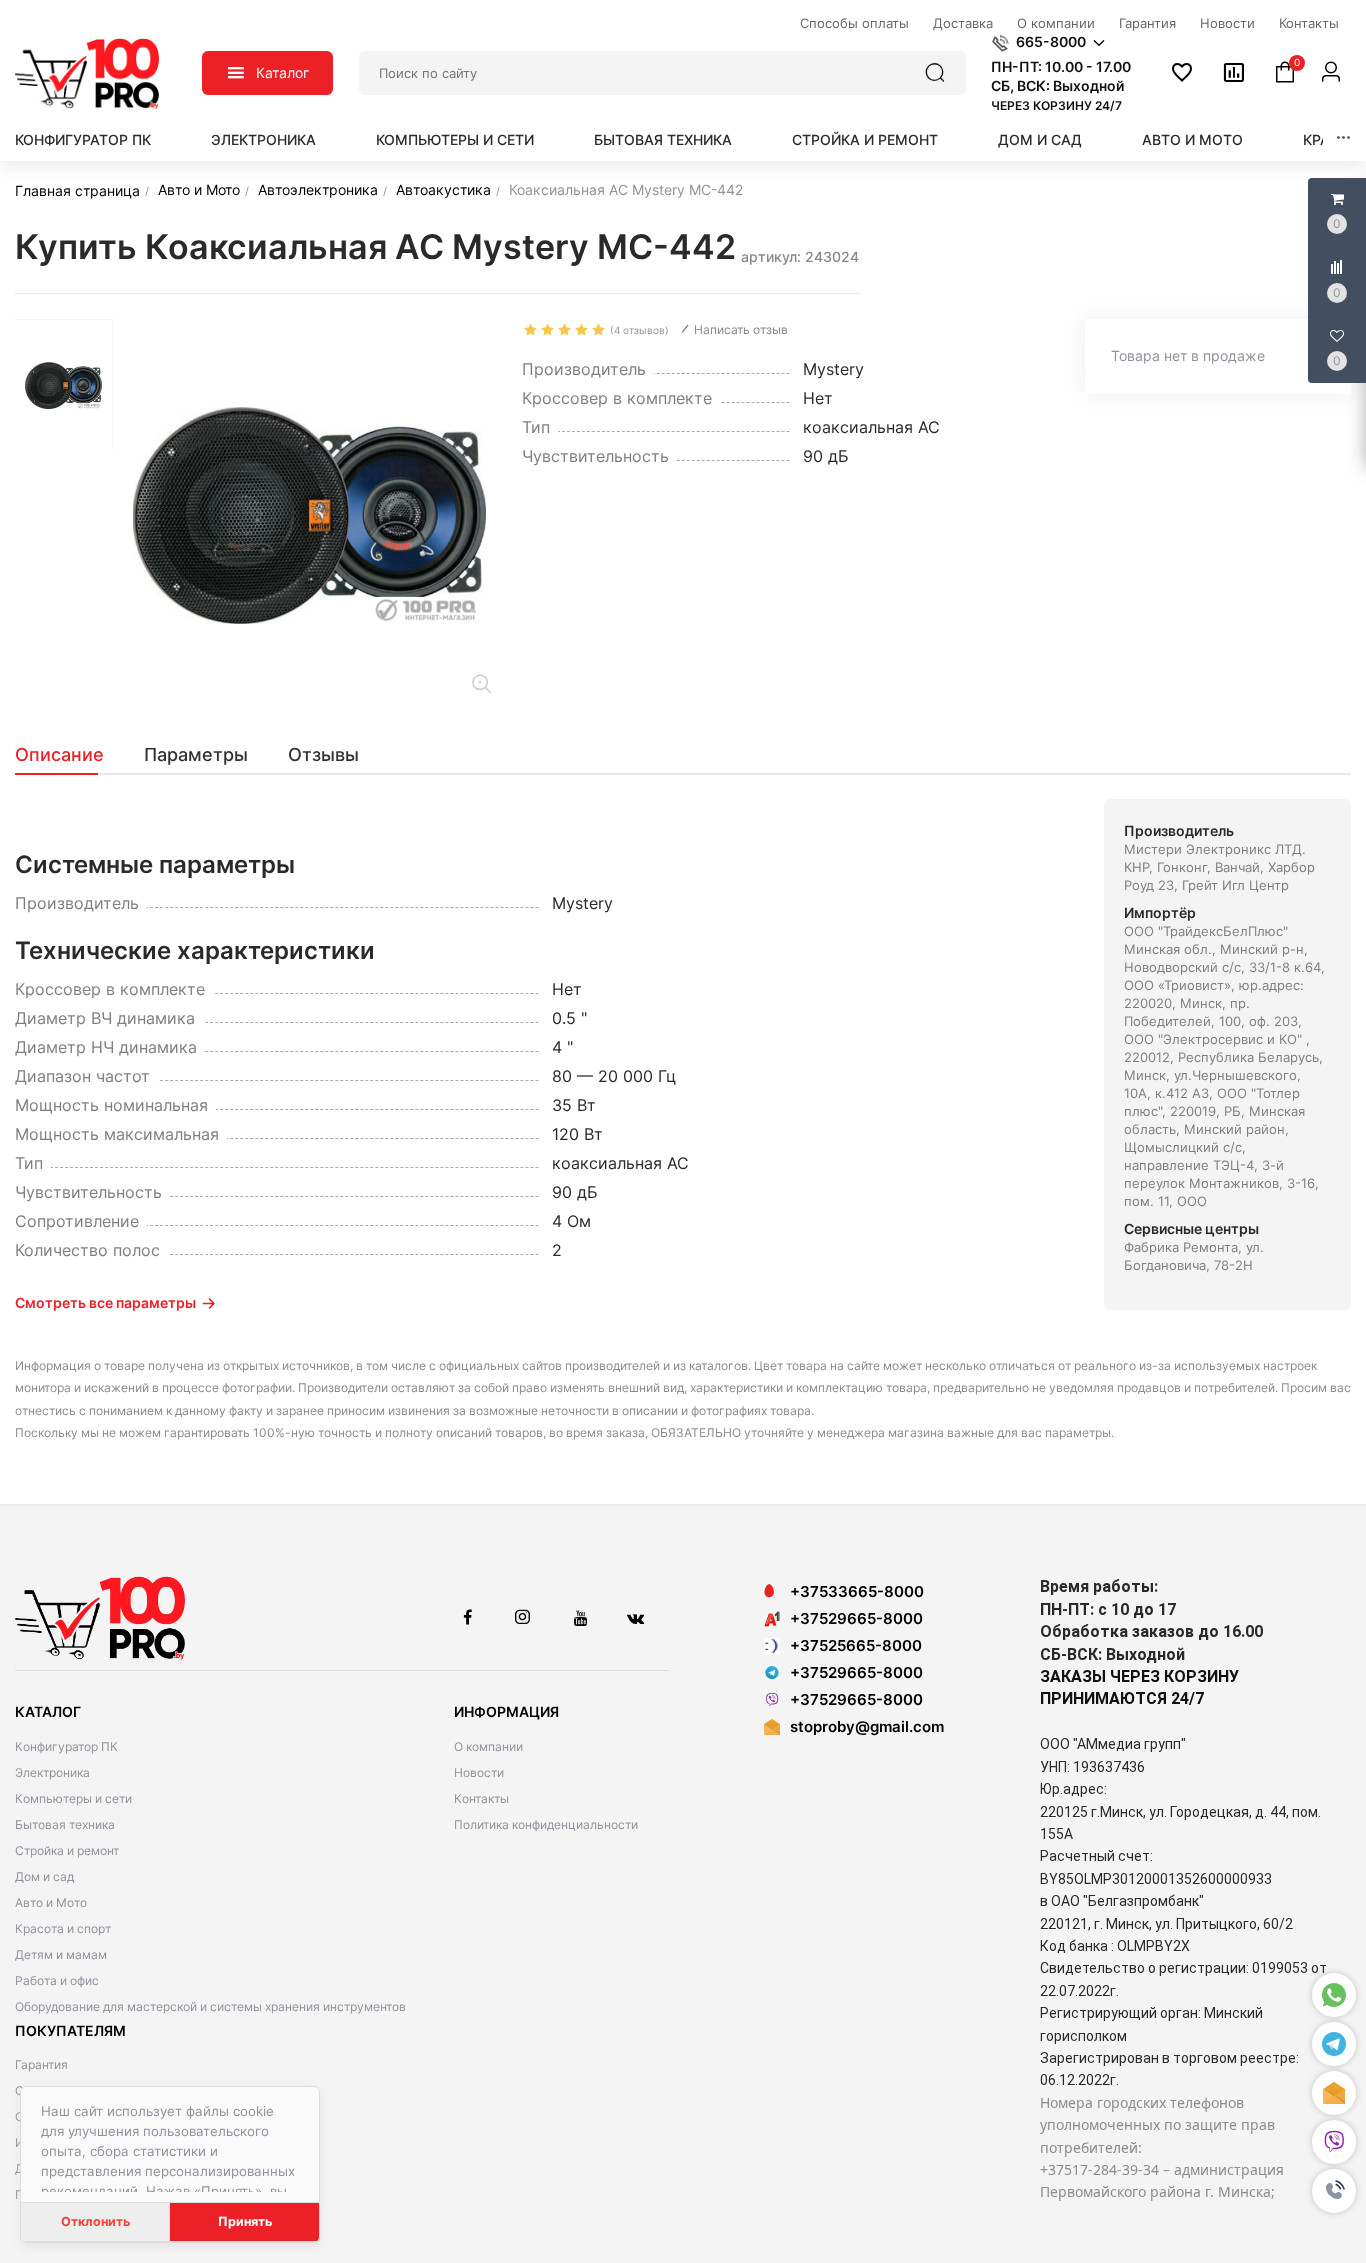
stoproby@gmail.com (867, 1726)
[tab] (69, 755)
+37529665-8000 (856, 1618)
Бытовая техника (663, 139)
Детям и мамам (61, 1954)
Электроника (263, 139)
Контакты (481, 1798)
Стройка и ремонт (865, 139)
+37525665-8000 (856, 1645)
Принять (245, 2221)
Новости (479, 1772)
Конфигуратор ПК (83, 139)
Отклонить (95, 2221)
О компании (488, 1746)
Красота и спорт (63, 1928)
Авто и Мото (1192, 139)
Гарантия (41, 2064)
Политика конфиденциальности (546, 1824)
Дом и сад (1040, 139)
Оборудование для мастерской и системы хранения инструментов (210, 2006)
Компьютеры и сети (455, 139)
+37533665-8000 (857, 1591)
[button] (1334, 2191)
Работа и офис (57, 1980)
